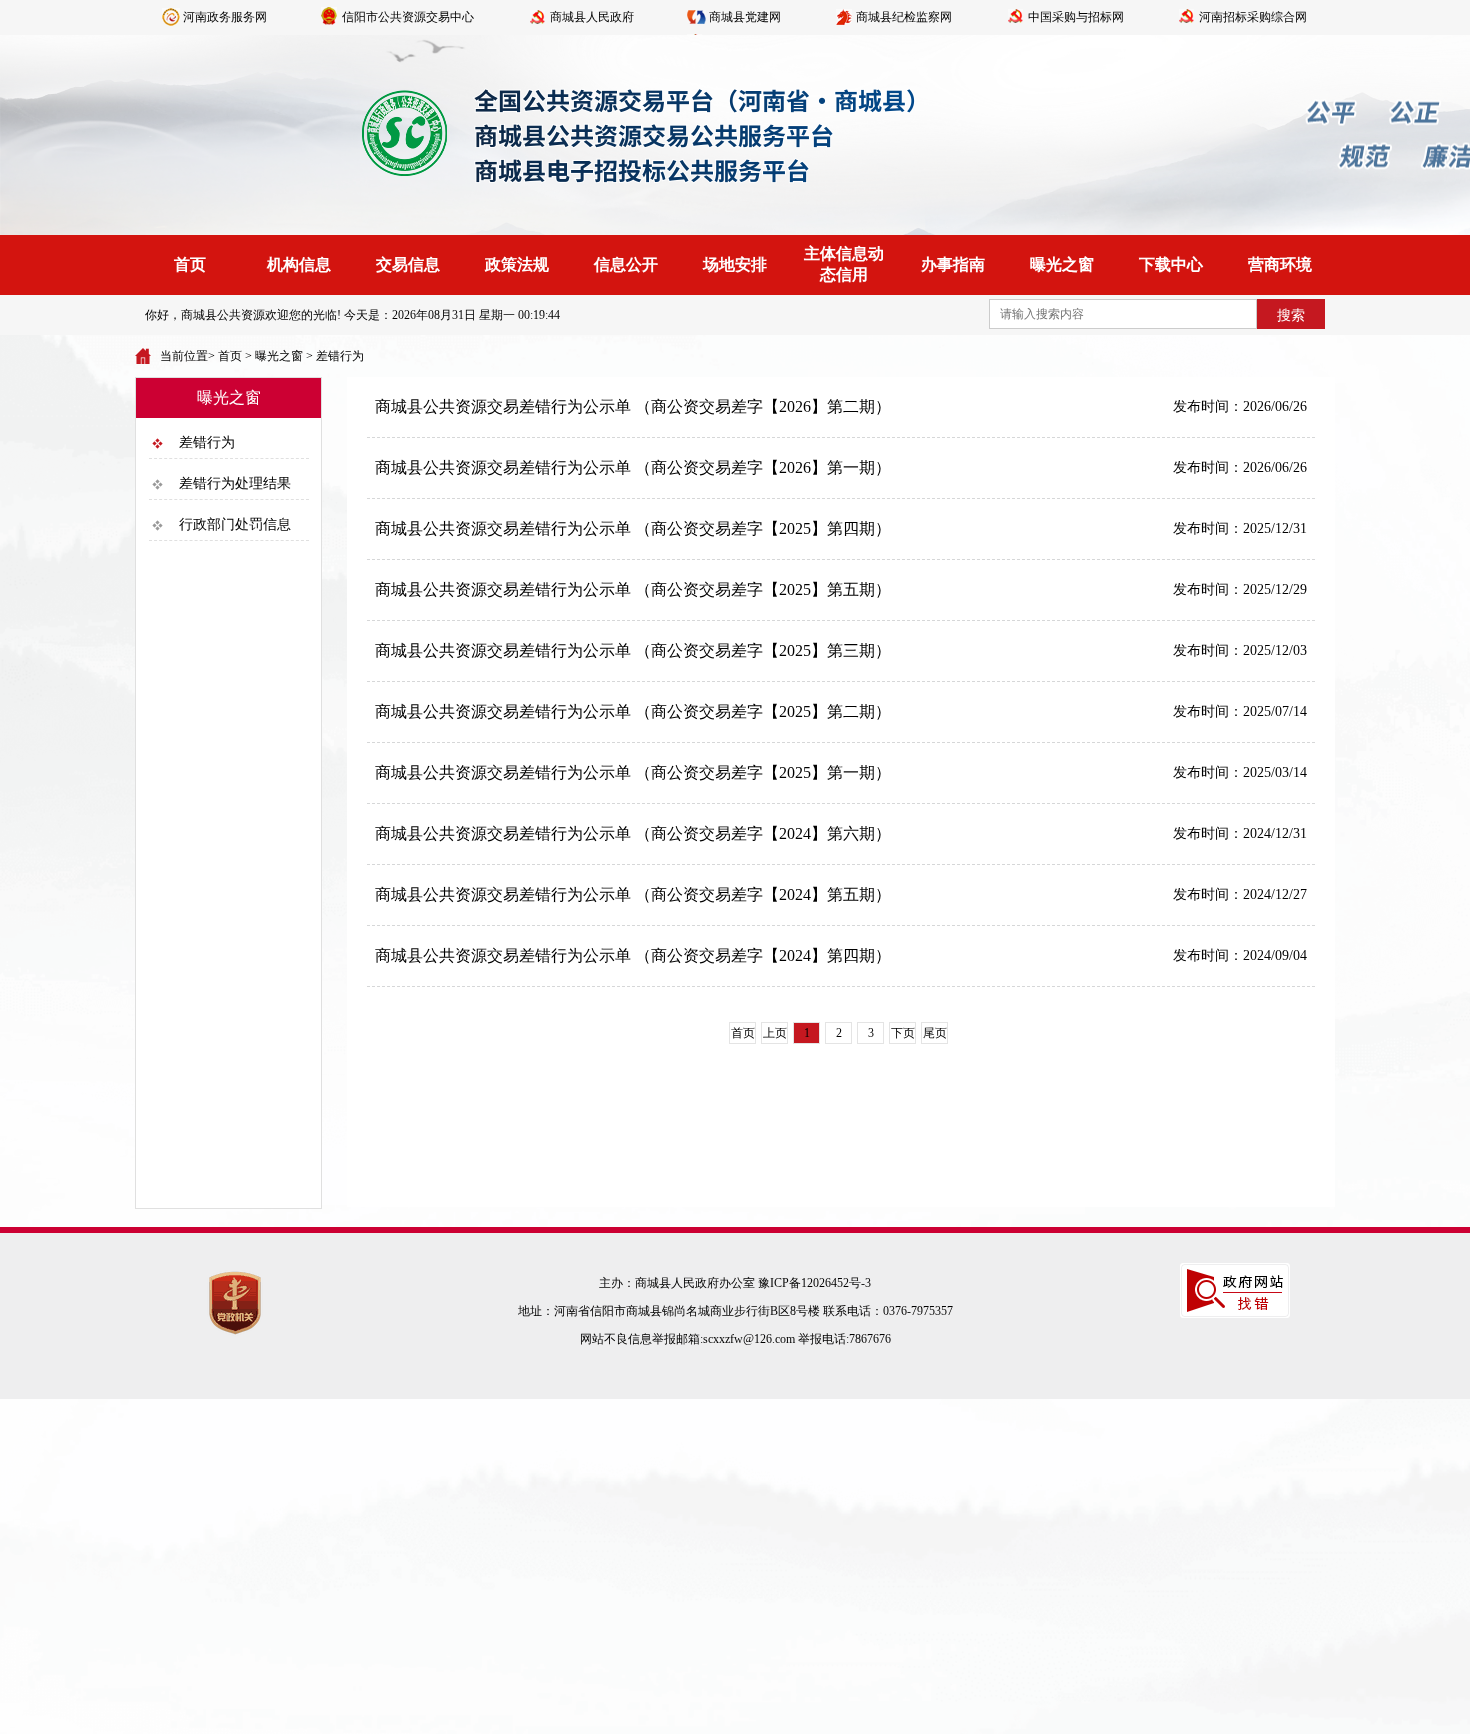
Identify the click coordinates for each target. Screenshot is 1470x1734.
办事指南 (953, 264)
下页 (903, 1033)
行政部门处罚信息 (235, 524)
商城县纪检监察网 (904, 17)
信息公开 (626, 264)
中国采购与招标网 (1076, 17)
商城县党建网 (745, 17)
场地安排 (735, 264)
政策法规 (517, 264)
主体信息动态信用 (844, 264)
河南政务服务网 (225, 17)
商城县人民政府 (592, 17)
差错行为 (340, 356)
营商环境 (1280, 264)
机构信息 (299, 264)
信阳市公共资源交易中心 (408, 17)
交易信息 (408, 264)
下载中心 (1171, 264)
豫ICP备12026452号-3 (814, 1283)
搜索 (1291, 315)
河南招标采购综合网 (1253, 17)
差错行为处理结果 (235, 483)
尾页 (935, 1033)
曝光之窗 (1062, 264)
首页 (190, 264)
